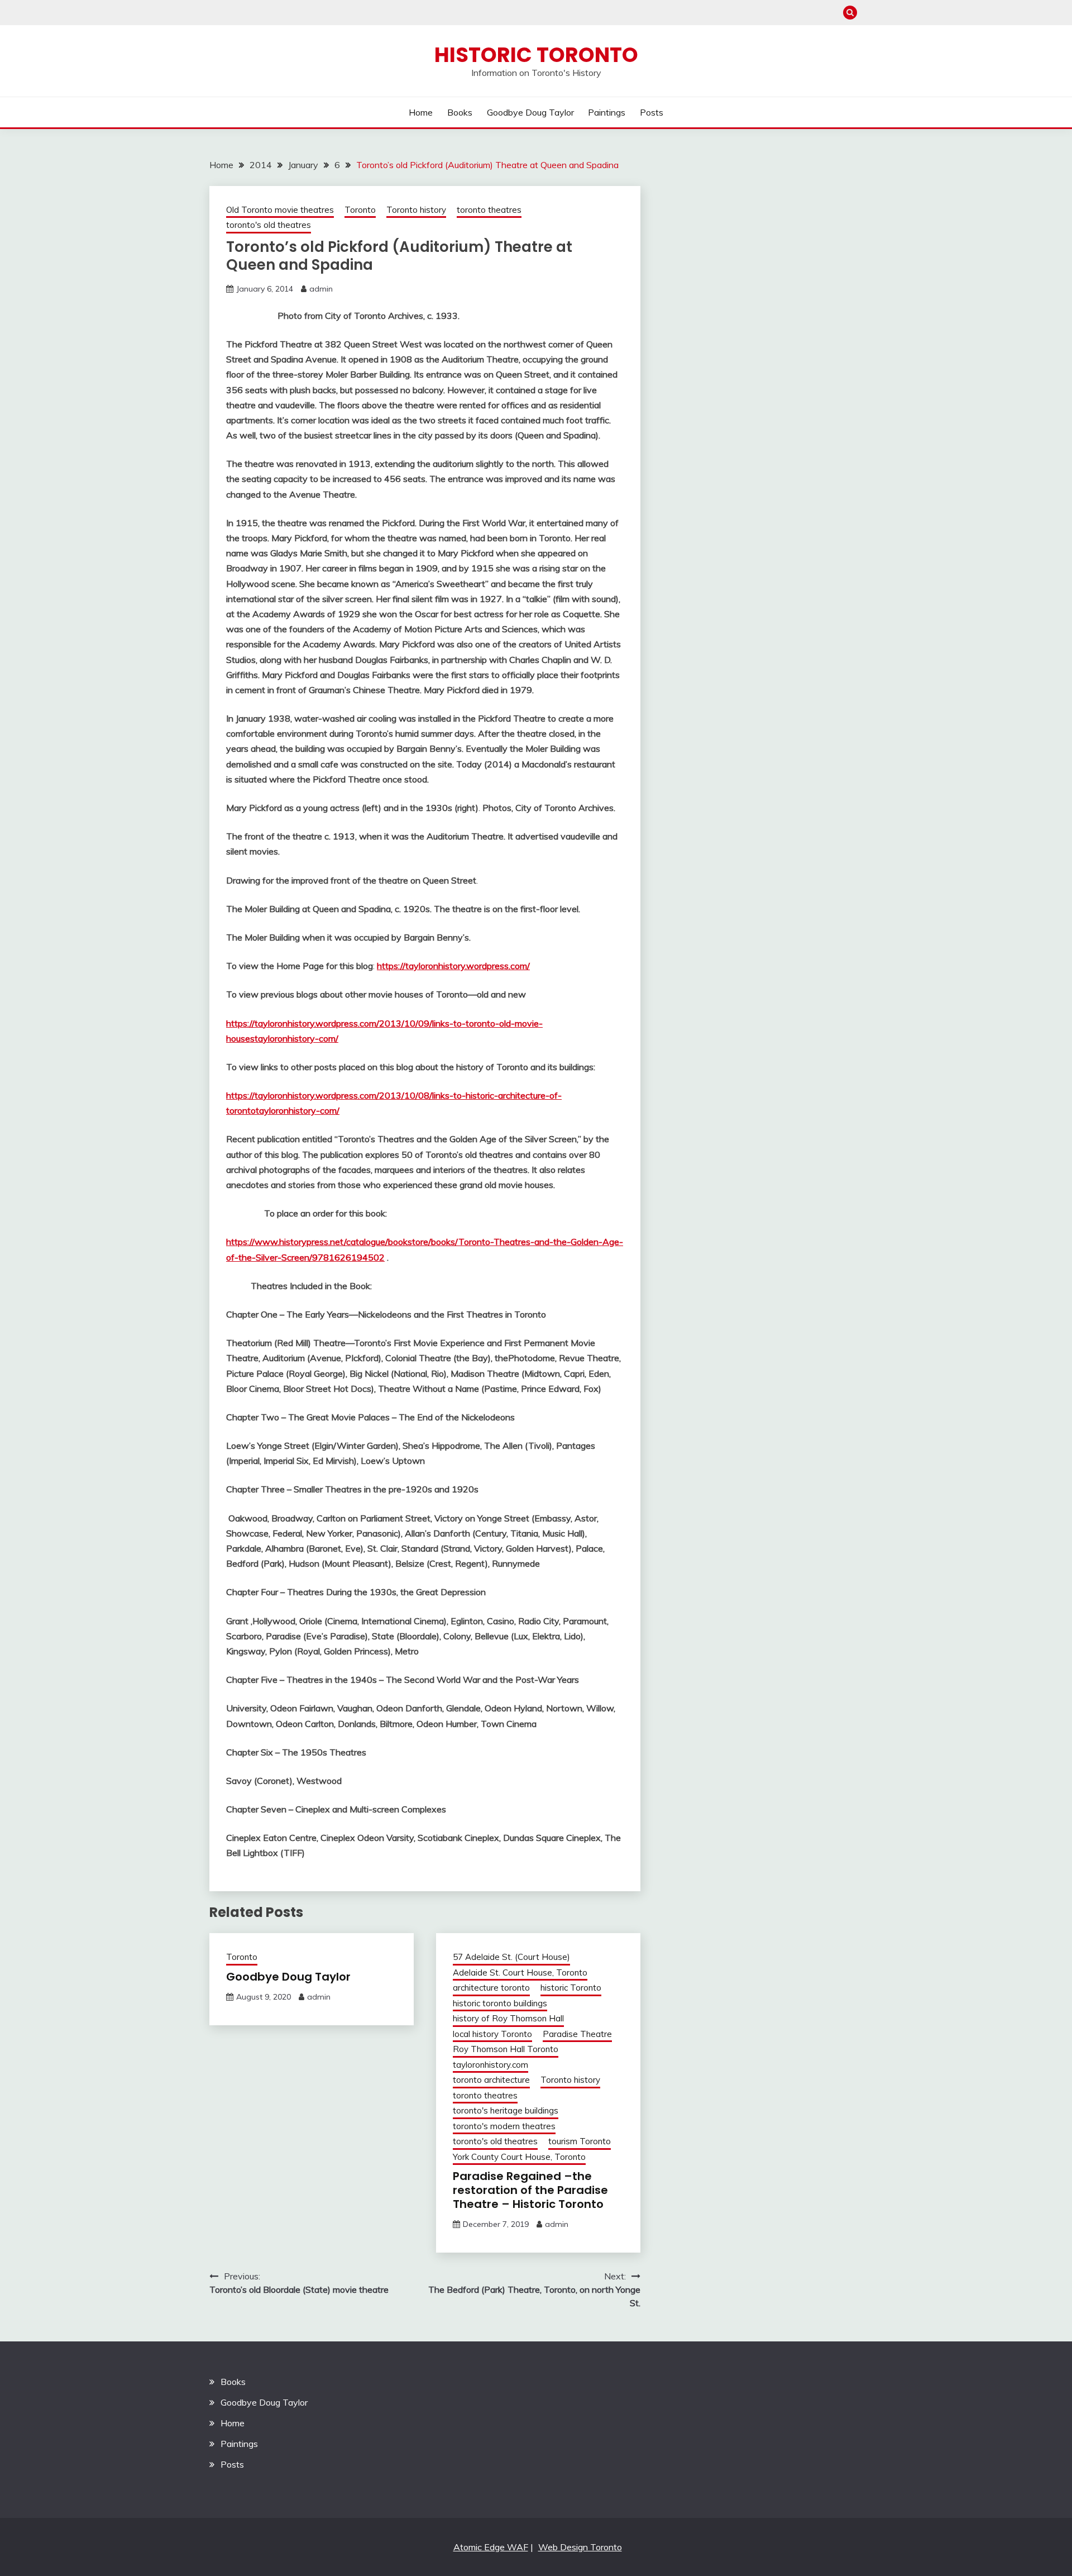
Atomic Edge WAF (491, 2547)
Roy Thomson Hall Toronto (506, 2049)
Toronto (360, 210)
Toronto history (416, 210)
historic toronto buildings (500, 2003)
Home (421, 112)
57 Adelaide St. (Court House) (511, 1957)
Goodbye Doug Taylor (530, 112)
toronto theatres (489, 210)
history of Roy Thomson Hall (508, 2018)
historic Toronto (571, 1988)
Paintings (607, 112)
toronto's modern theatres (504, 2126)
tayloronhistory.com (490, 2065)
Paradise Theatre (577, 2034)
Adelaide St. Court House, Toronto (520, 1972)
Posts (652, 112)
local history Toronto (492, 2034)
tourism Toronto (580, 2141)
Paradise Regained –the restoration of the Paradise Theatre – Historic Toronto (530, 2190)
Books (460, 112)
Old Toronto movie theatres (280, 210)
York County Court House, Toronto (519, 2157)
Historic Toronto (536, 55)
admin (321, 289)
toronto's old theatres (269, 225)
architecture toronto (491, 1988)
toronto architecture (491, 2080)
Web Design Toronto (580, 2547)
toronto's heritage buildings (506, 2110)
